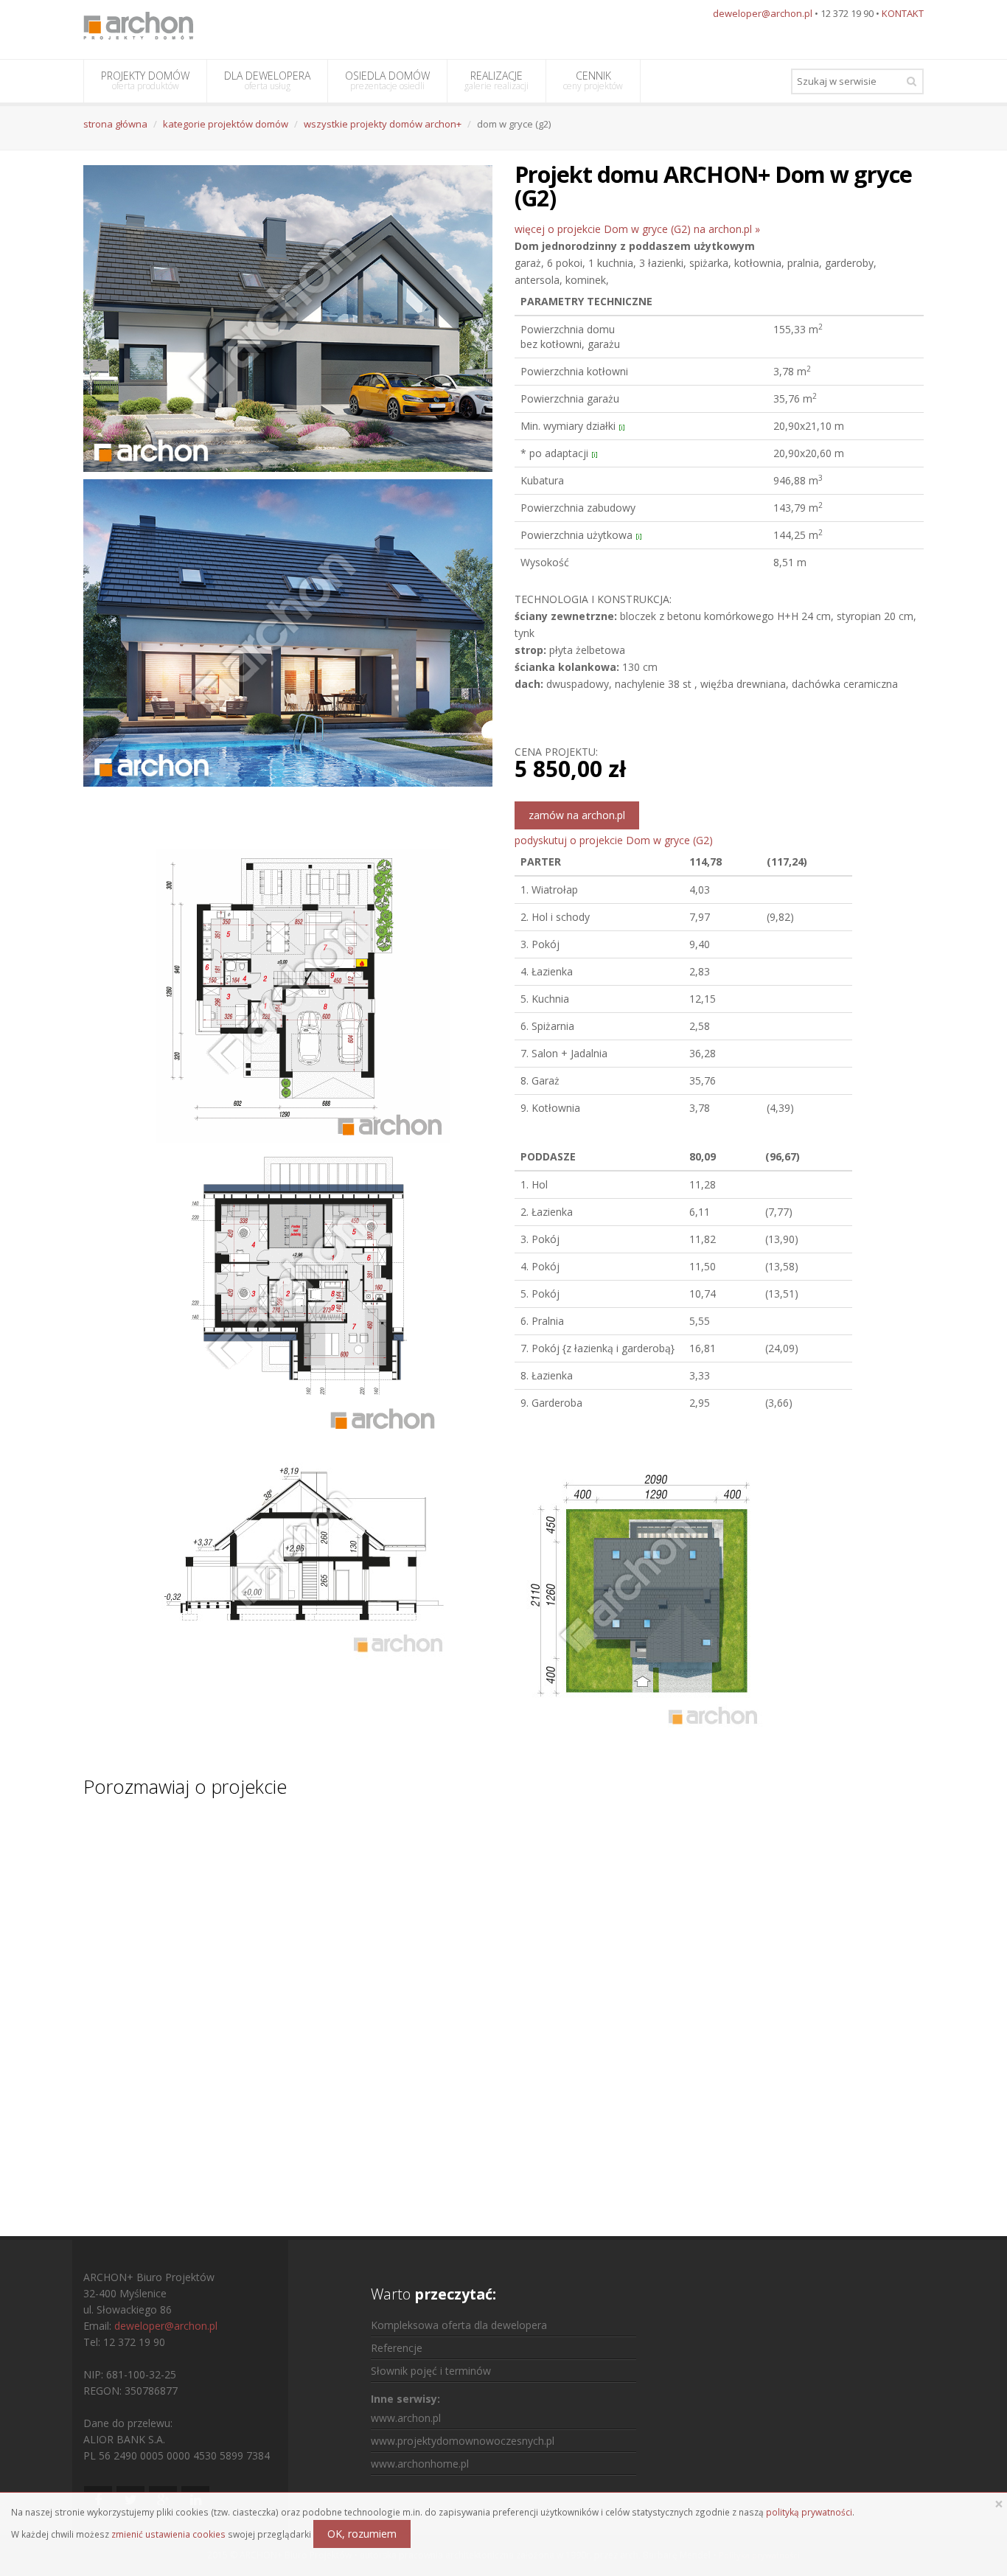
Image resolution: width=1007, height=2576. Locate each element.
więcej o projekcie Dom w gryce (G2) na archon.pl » (637, 229)
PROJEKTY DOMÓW (145, 80)
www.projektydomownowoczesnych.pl (463, 2441)
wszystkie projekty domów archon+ (383, 124)
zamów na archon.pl (577, 815)
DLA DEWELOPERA (267, 80)
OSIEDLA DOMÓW (387, 80)
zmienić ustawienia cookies (168, 2534)
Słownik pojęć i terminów (431, 2371)
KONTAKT (903, 13)
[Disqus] (503, 2003)
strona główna (115, 124)
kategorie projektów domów (226, 124)
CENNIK (593, 80)
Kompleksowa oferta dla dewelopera (459, 2325)
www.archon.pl (406, 2418)
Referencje (397, 2348)
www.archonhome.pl (420, 2464)
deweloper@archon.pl (763, 13)
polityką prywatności (809, 2512)
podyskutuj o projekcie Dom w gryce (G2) (614, 840)
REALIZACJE (496, 80)
